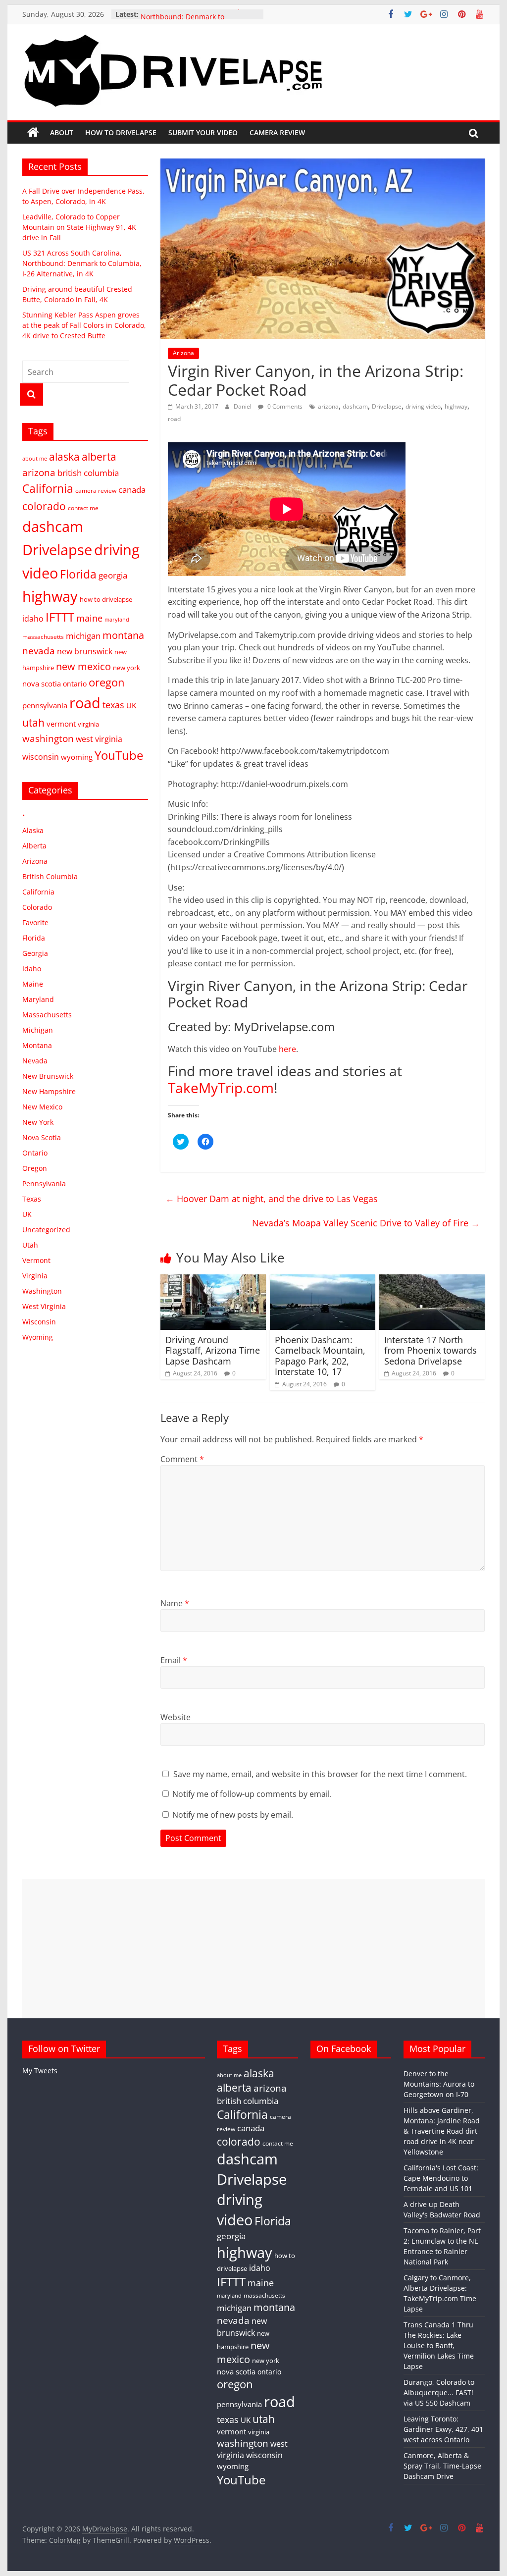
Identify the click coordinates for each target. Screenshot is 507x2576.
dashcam (355, 406)
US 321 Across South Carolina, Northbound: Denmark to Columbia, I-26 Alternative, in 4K (82, 263)
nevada (39, 651)
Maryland (38, 999)
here (287, 1049)
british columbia (88, 473)
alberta (99, 457)
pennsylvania (45, 705)
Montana (37, 1045)
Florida (78, 574)
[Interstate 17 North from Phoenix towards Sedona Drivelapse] (432, 1280)
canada (132, 490)
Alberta (34, 846)
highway (456, 406)
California (48, 489)
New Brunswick (48, 1076)
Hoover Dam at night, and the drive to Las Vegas (272, 1199)
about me (35, 459)
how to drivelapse (106, 599)
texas (113, 705)
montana (123, 635)
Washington (42, 1291)
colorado (44, 506)
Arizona (183, 353)
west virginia (99, 739)
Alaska (33, 830)
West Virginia (44, 1306)
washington (48, 738)
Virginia (35, 1276)
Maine (33, 984)
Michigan (38, 1030)
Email (174, 1660)
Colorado (37, 907)
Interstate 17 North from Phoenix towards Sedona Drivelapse (431, 1350)
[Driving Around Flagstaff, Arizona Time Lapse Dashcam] (213, 1280)
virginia (88, 724)
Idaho (32, 969)
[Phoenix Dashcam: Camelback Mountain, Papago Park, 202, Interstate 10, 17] (323, 1280)
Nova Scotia (42, 1137)
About (62, 132)
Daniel (243, 406)
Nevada (35, 1061)
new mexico (83, 666)
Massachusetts (47, 1015)
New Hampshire (49, 1091)
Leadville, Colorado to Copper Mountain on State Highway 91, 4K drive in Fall (79, 227)
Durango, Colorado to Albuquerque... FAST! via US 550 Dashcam (439, 2392)
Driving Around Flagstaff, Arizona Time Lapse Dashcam (213, 1350)
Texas (32, 1199)
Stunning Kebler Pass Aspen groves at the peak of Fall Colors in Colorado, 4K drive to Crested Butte (84, 325)
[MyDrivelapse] (33, 133)
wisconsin (41, 757)
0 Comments (284, 406)
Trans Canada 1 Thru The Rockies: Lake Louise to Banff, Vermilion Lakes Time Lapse (439, 2345)
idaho (33, 619)
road (174, 419)
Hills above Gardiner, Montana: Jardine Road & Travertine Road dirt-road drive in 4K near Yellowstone (442, 2131)
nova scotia (42, 683)
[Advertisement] (253, 1948)
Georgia (35, 953)
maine (89, 618)
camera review (96, 490)
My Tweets (40, 2071)
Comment (182, 1459)
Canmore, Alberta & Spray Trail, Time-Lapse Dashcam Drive (442, 2466)
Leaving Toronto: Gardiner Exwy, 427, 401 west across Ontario (443, 2429)
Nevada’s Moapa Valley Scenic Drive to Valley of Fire (366, 1223)
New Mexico (42, 1107)
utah (33, 723)
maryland (117, 620)
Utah (30, 1245)
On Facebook (344, 2049)
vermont (61, 724)
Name (175, 1603)
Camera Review (277, 132)
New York (38, 1122)
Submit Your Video (203, 132)
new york (127, 668)
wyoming (77, 757)
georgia (113, 575)
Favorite (35, 922)
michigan (83, 636)
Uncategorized (46, 1230)
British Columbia (50, 876)
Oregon (35, 1168)
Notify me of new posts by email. (233, 1815)
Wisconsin (39, 1322)
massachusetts (43, 636)
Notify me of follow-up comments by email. (252, 1794)
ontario (75, 684)
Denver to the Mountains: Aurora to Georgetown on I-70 (439, 2084)
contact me (83, 508)
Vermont (36, 1260)
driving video (423, 406)
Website (176, 1717)
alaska (64, 456)
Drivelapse (387, 406)
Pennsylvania (44, 1183)
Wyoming (38, 1337)
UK (131, 705)
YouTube (119, 755)
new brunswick (85, 651)
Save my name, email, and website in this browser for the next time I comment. (320, 1774)
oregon (107, 682)
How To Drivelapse (121, 132)
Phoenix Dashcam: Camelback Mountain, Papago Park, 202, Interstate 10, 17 (320, 1356)
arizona (328, 406)
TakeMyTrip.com (221, 1088)
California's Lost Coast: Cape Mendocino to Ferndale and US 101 (441, 2178)
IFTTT (60, 617)
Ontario (35, 1153)
